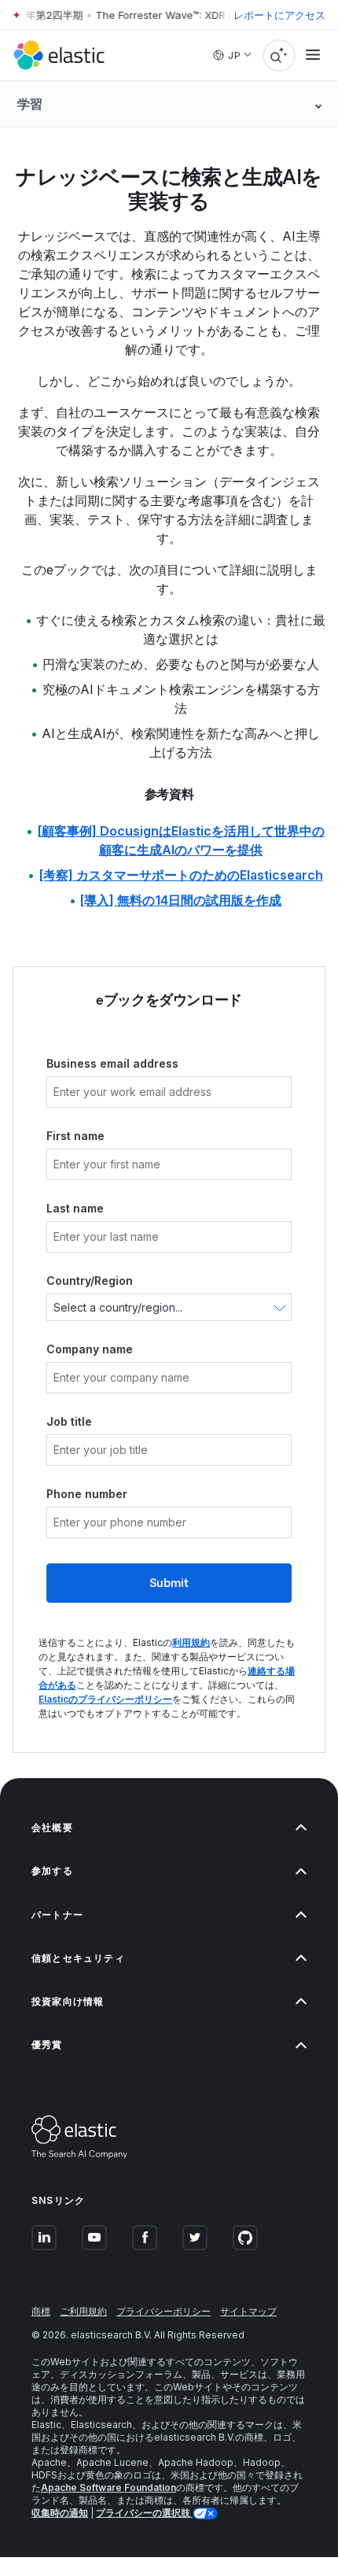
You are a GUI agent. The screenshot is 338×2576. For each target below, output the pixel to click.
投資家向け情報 (68, 2001)
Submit (169, 1583)
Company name (90, 1349)
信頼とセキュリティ (78, 1958)
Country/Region (90, 1281)
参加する (52, 1871)
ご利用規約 (83, 2311)
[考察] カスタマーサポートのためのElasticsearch (181, 875)
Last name (75, 1208)
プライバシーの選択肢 (144, 2513)
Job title (69, 1421)
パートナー (57, 1915)
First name (75, 1136)
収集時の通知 (60, 2513)
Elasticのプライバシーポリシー (105, 1699)
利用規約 (191, 1642)
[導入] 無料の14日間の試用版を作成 (181, 900)
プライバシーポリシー (163, 2311)
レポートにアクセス (279, 15)
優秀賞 (47, 2045)
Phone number (87, 1494)
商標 (41, 2311)
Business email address (112, 1063)
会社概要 (52, 1827)
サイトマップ (248, 2311)
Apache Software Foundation (108, 2487)
